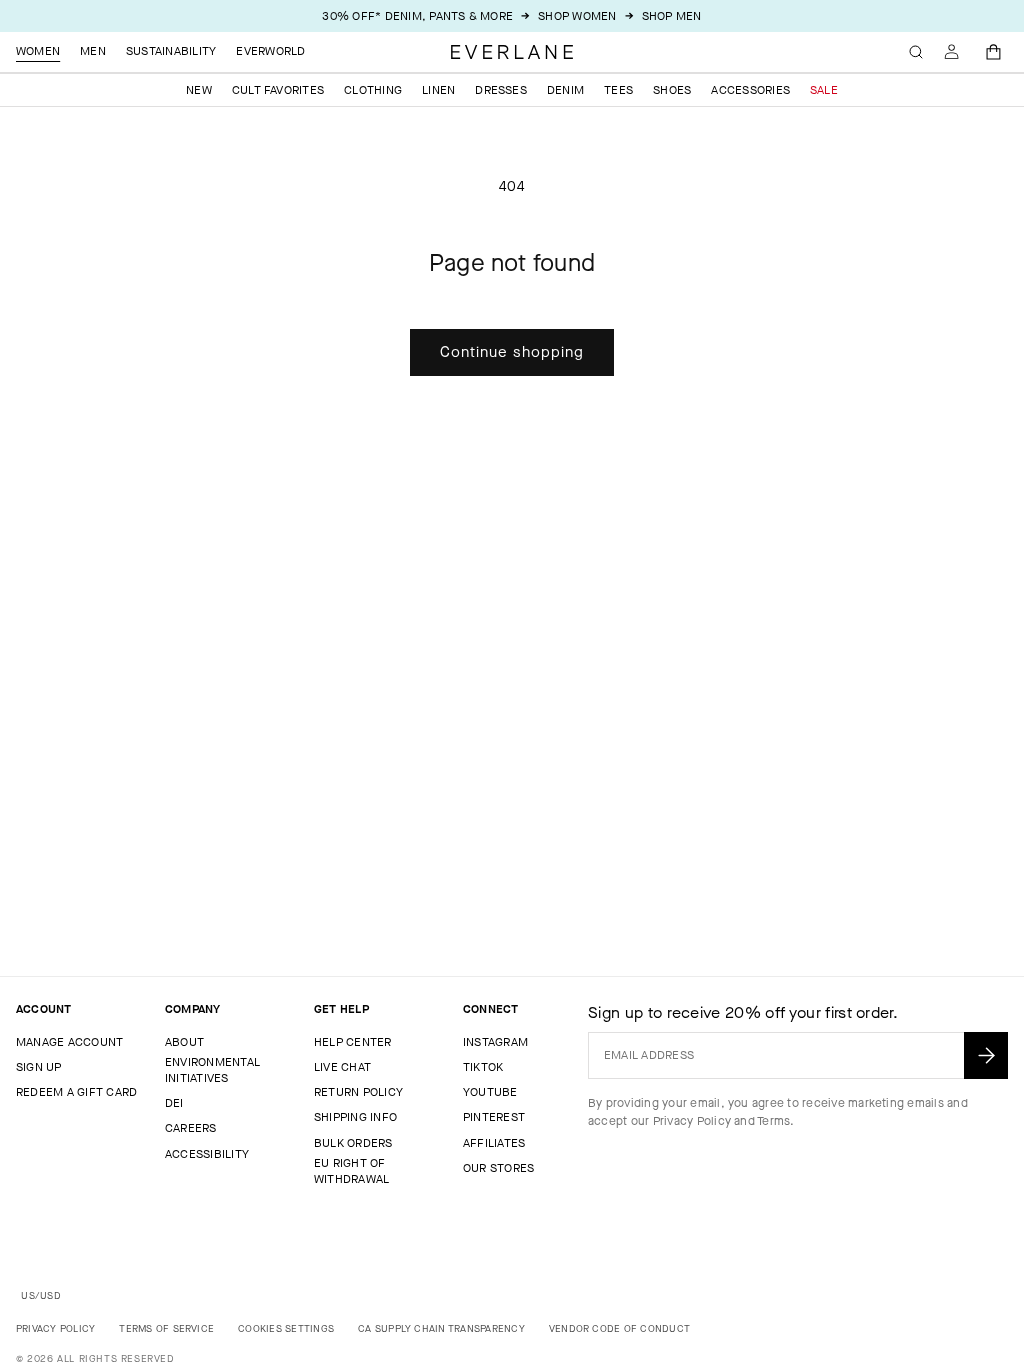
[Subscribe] (986, 1055)
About (184, 1042)
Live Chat (342, 1067)
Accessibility (207, 1154)
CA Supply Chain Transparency (441, 1328)
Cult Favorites (278, 90)
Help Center (353, 1042)
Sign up (39, 1067)
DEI (174, 1103)
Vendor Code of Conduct (619, 1328)
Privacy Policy (692, 1121)
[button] (994, 52)
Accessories (750, 90)
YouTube (490, 1092)
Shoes (672, 90)
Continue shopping (512, 352)
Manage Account (69, 1042)
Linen (438, 90)
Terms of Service (166, 1328)
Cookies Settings (286, 1328)
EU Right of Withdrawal (351, 1171)
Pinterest (494, 1117)
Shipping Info (355, 1117)
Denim (565, 90)
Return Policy (358, 1092)
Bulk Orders (353, 1143)
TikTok (483, 1067)
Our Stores (498, 1168)
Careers (191, 1128)
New (199, 90)
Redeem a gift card (76, 1092)
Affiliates (494, 1143)
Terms (773, 1121)
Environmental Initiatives (212, 1070)
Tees (618, 90)
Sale (824, 90)
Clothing (373, 90)
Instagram (495, 1042)
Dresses (501, 90)
